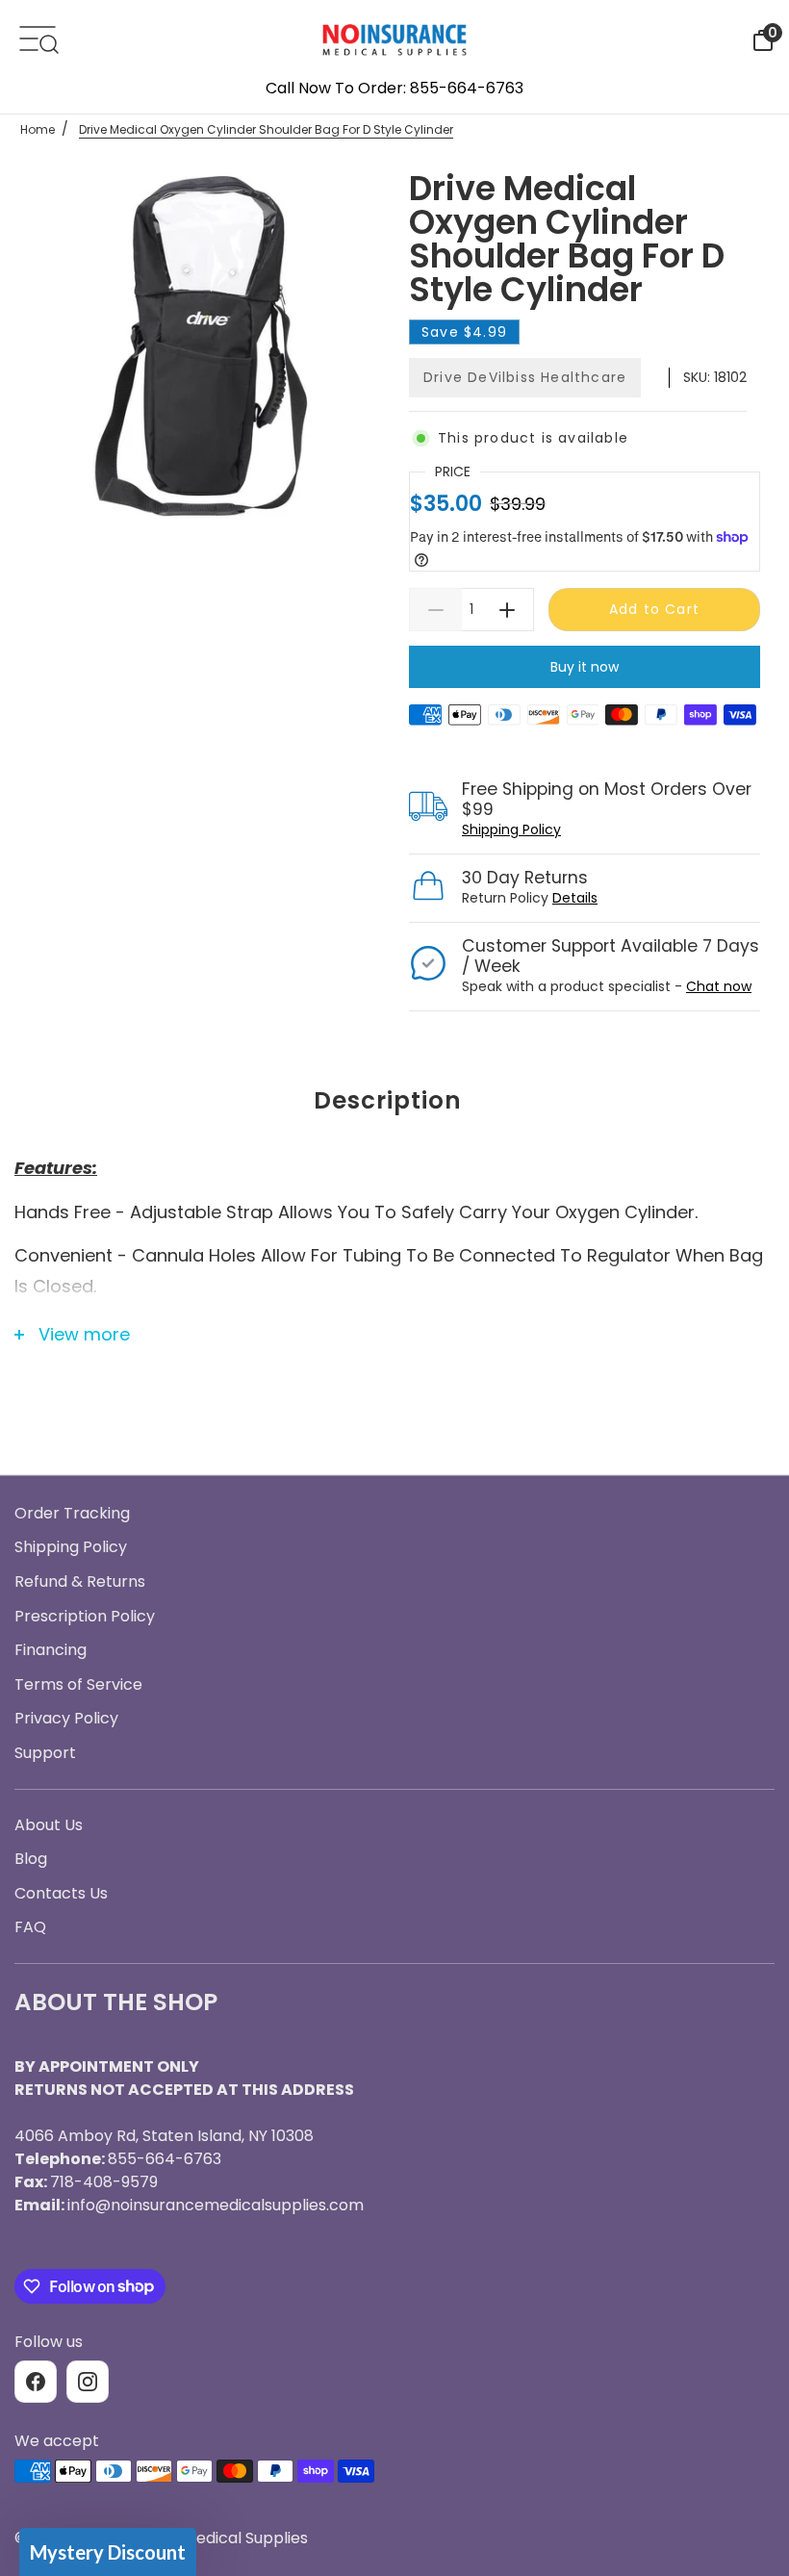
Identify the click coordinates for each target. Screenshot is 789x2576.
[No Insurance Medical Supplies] (394, 38)
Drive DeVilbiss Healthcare (525, 377)
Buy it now (585, 667)
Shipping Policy (511, 829)
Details (575, 898)
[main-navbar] (38, 37)
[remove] (435, 610)
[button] (108, 2552)
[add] (508, 610)
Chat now (719, 986)
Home (38, 129)
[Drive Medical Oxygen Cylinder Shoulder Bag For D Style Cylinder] (204, 352)
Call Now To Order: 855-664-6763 (394, 88)
